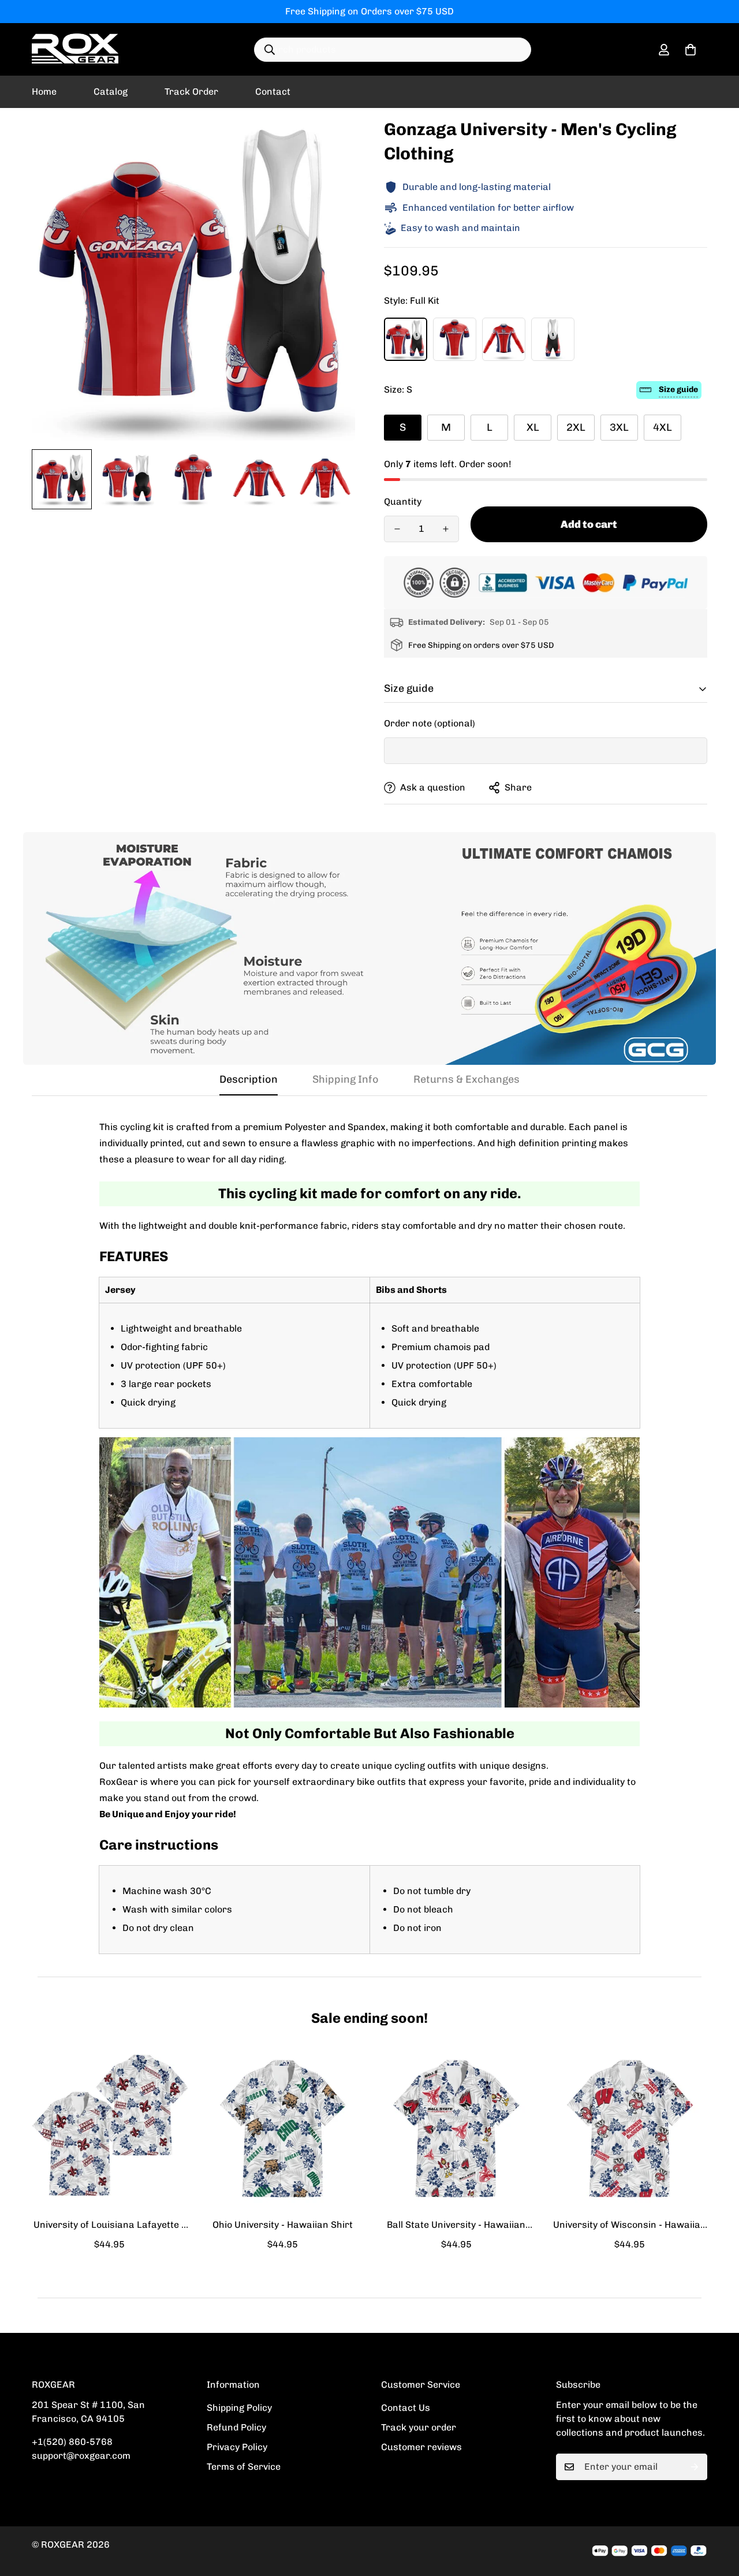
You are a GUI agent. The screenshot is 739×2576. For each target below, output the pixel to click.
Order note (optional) (430, 723)
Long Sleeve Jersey (504, 339)
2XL (576, 427)
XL (533, 427)
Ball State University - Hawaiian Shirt (456, 2225)
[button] (691, 50)
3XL (619, 427)
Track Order (191, 92)
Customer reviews (421, 2447)
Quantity (403, 502)
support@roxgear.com (81, 2456)
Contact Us (406, 2408)
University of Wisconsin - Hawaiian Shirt (630, 2225)
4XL (663, 427)
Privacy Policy (237, 2447)
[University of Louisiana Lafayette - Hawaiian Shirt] (109, 2128)
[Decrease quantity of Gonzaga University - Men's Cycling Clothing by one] (397, 529)
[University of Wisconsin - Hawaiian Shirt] (630, 2128)
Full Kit (406, 339)
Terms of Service (244, 2467)
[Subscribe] (695, 2467)
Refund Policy (236, 2427)
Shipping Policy (239, 2408)
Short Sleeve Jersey (455, 339)
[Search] (270, 50)
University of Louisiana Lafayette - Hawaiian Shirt (109, 2225)
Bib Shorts (553, 339)
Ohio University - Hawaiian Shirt (283, 2225)
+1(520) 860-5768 (72, 2442)
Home (44, 92)
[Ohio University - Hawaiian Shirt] (283, 2128)
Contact (273, 92)
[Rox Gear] (75, 49)
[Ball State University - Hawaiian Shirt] (456, 2128)
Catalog (111, 92)
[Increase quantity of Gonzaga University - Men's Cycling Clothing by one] (446, 529)
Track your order (419, 2427)
